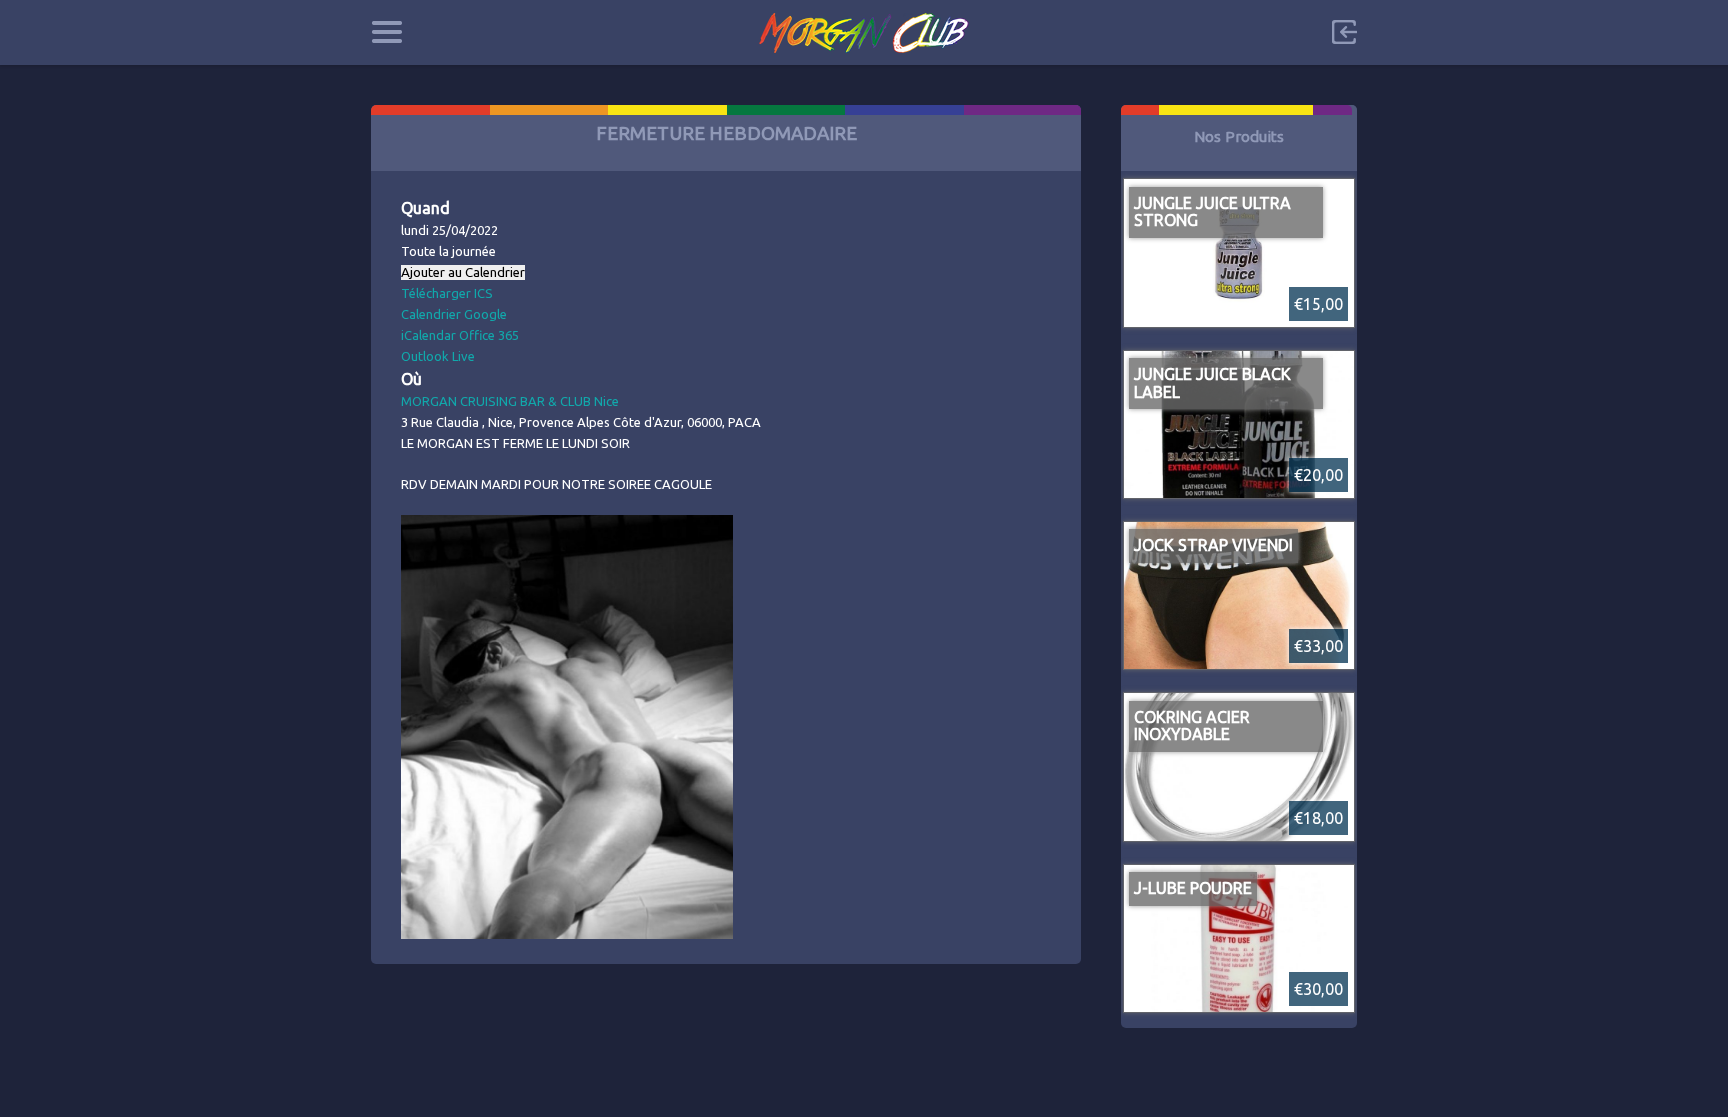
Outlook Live (438, 356)
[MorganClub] (864, 32)
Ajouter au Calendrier (463, 272)
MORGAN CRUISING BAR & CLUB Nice (510, 401)
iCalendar (428, 335)
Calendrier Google (454, 314)
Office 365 (489, 335)
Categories (386, 32)
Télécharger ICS (447, 293)
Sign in (1344, 32)
